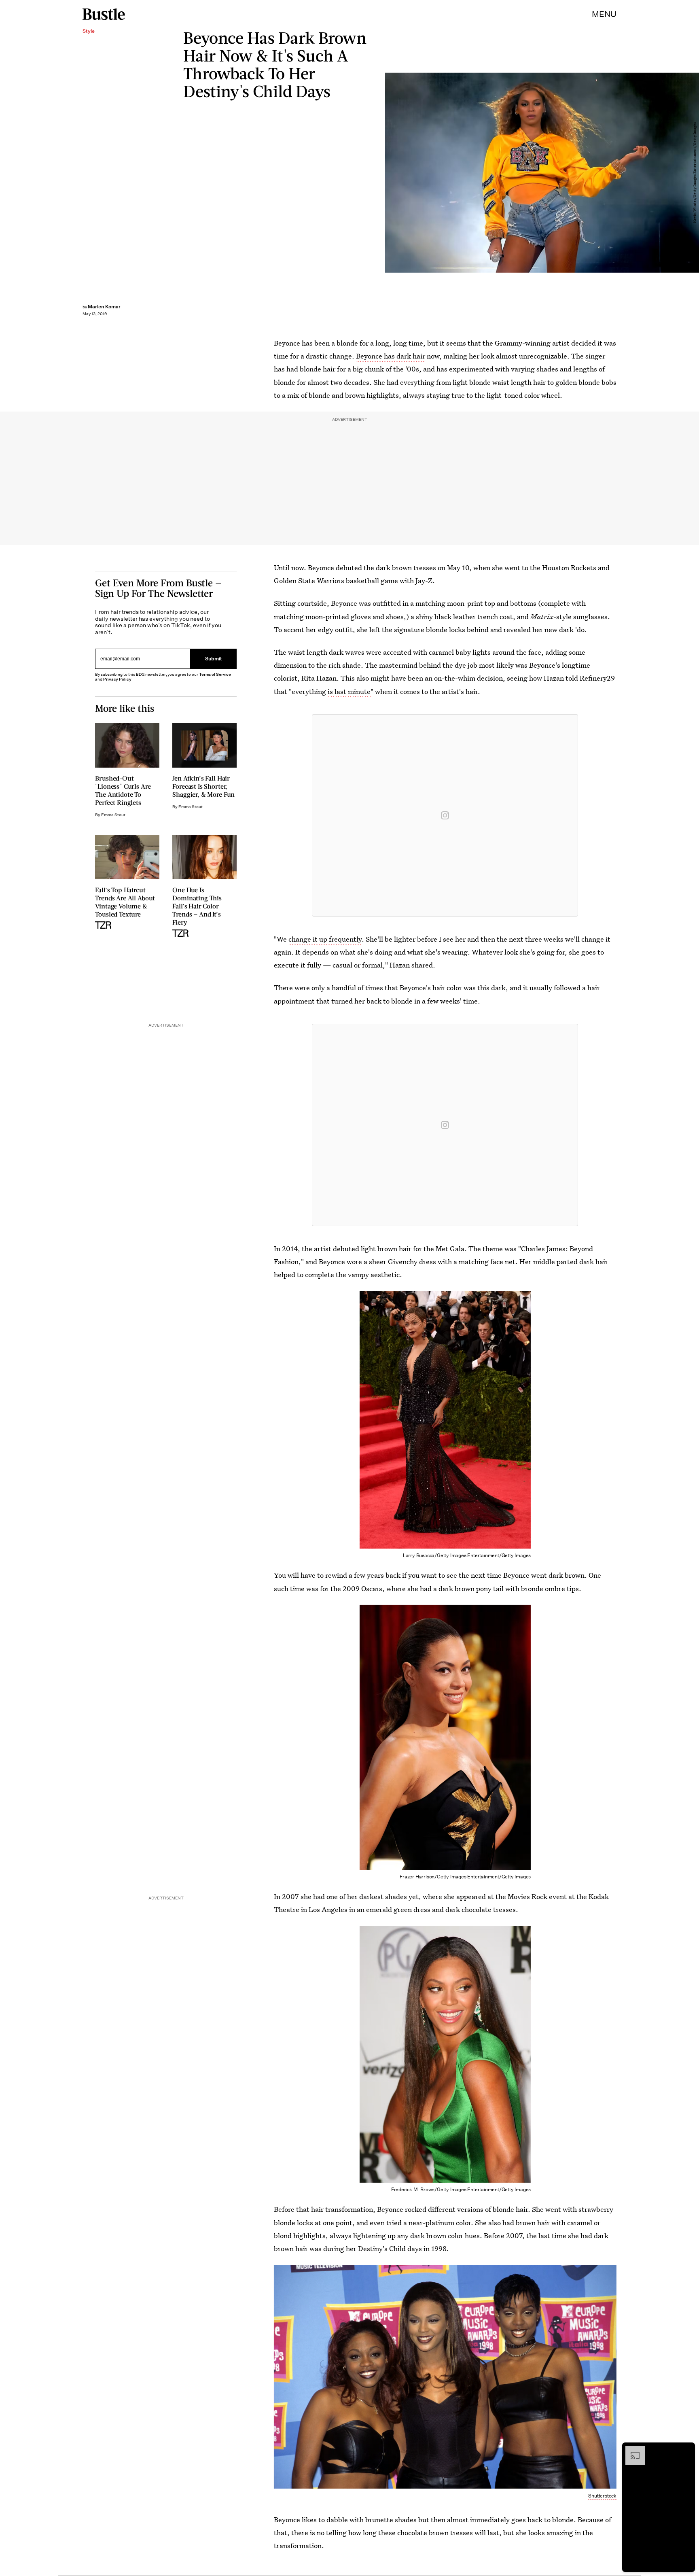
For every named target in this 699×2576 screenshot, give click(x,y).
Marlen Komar (104, 307)
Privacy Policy (117, 679)
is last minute (349, 691)
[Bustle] (104, 14)
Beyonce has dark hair (391, 356)
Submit (214, 659)
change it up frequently (325, 939)
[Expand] (631, 2450)
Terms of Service (215, 674)
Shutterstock (602, 2496)
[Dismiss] (686, 2450)
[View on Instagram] (445, 815)
